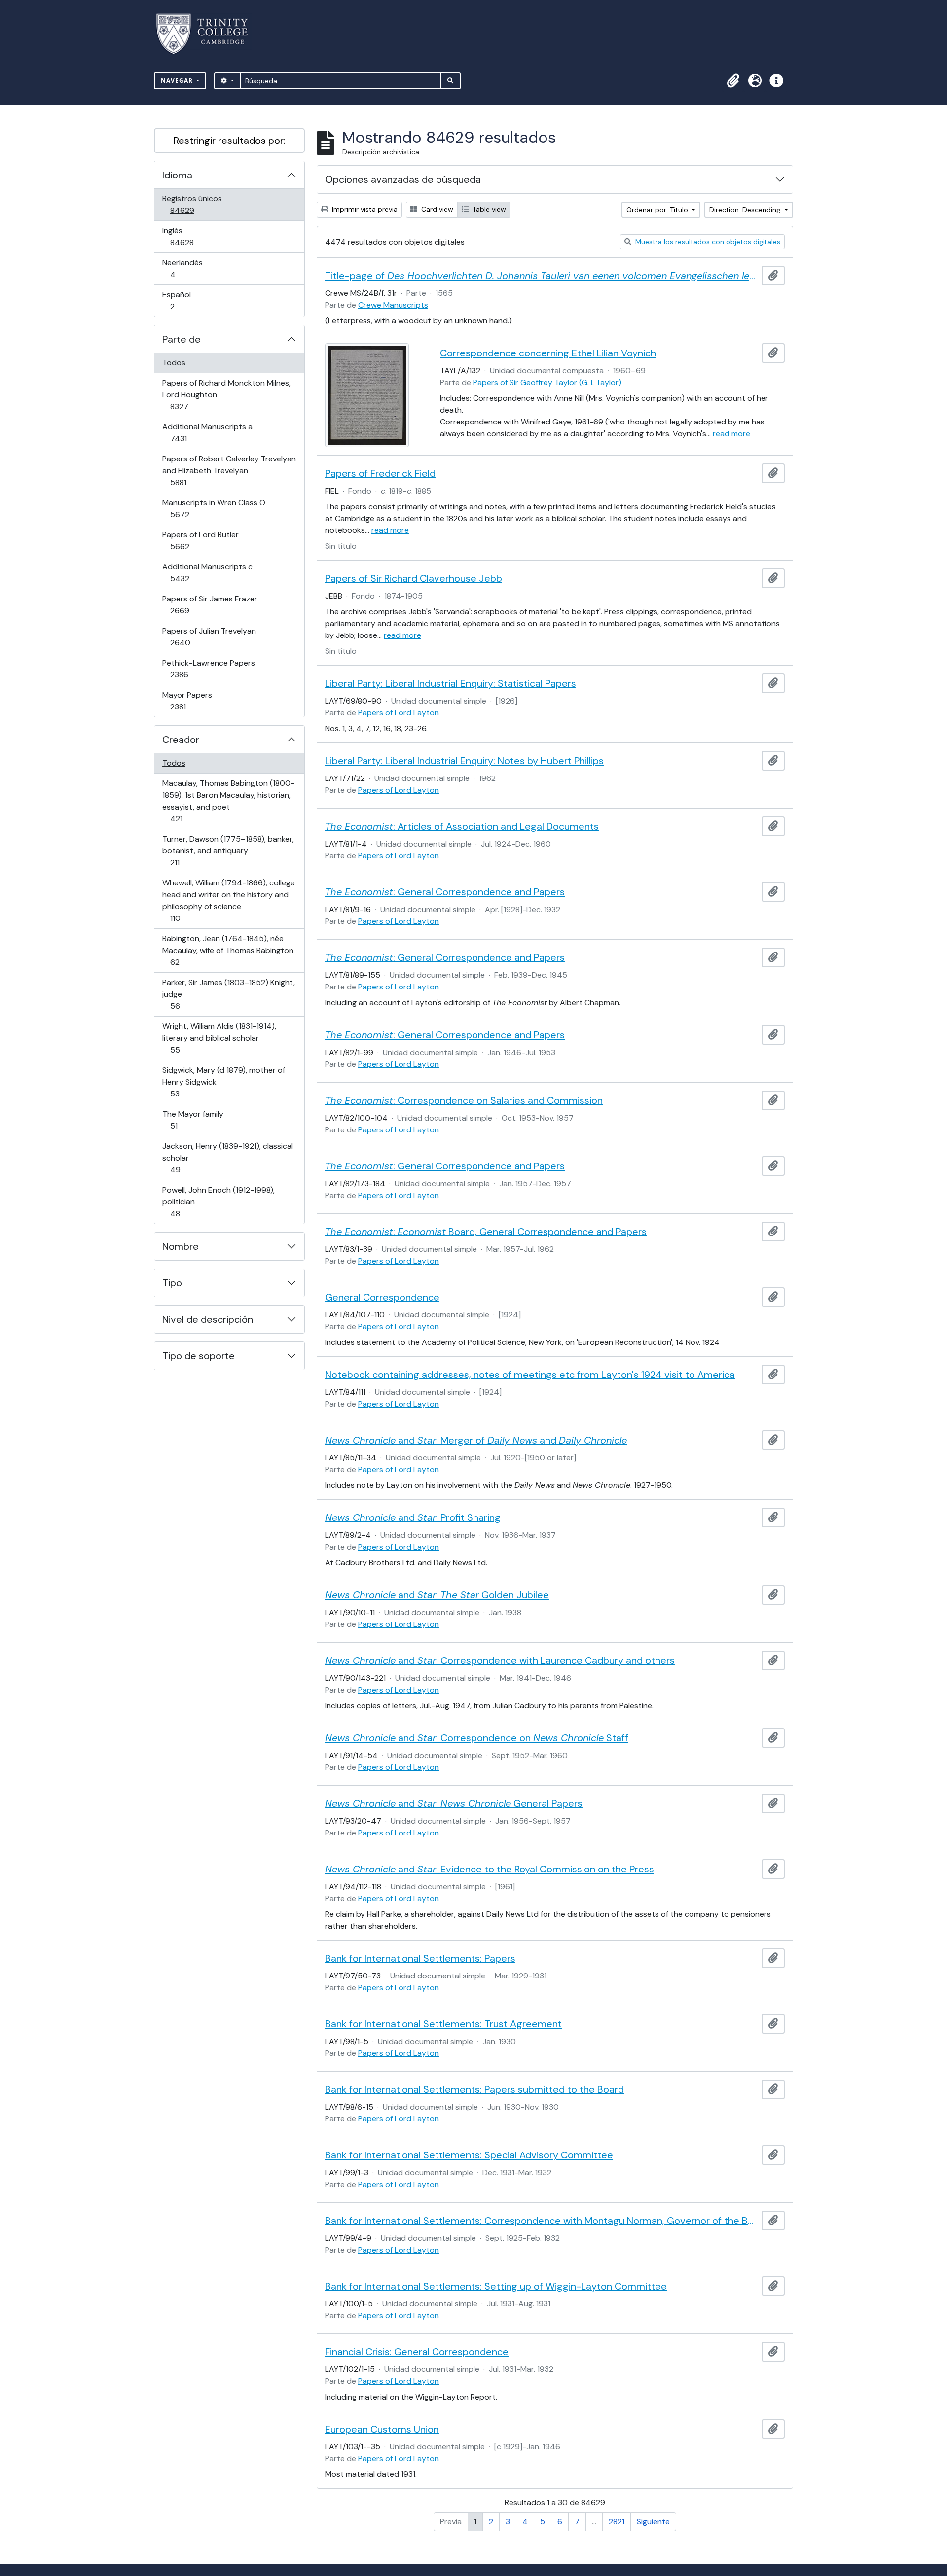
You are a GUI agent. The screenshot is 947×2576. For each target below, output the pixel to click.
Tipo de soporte (199, 1356)
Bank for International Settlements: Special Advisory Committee (469, 2155)
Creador (181, 740)
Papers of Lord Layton (399, 713)
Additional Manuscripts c (207, 572)
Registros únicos (196, 204)
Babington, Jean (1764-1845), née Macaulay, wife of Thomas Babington (228, 950)
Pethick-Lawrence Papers (208, 669)
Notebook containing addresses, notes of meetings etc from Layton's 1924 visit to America (530, 1375)
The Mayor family (193, 1120)
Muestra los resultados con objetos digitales (707, 242)
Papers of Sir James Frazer (210, 604)
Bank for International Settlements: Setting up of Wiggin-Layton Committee (496, 2286)
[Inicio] (208, 34)
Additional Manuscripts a (207, 432)
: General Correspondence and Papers (445, 892)
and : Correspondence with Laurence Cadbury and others (500, 1660)
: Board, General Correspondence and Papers (486, 1232)
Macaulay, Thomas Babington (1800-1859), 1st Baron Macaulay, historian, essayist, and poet (228, 801)
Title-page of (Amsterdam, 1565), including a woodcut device (541, 276)
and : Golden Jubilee (437, 1595)
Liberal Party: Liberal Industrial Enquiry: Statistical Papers (451, 683)
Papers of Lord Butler (200, 540)
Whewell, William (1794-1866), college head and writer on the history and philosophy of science (228, 900)
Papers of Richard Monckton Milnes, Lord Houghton (226, 394)
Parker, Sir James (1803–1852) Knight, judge (228, 994)
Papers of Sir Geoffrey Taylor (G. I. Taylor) (547, 382)
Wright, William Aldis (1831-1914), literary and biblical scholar (219, 1038)
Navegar (178, 81)
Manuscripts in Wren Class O (214, 508)
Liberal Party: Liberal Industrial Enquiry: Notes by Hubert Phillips (464, 761)
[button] (733, 81)
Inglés (196, 236)
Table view (488, 209)
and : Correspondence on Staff (477, 1738)
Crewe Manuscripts (393, 305)
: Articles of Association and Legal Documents (462, 826)
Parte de (182, 339)
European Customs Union (382, 2429)
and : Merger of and (476, 1440)
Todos (174, 363)
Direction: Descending (746, 210)
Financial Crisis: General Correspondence (417, 2352)
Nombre (181, 1246)
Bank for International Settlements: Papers (420, 1958)
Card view (436, 209)
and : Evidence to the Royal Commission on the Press (490, 1869)
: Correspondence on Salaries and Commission (464, 1100)
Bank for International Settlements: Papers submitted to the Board (474, 2089)
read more (731, 434)
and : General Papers (454, 1803)
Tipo (172, 1283)
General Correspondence (382, 1297)
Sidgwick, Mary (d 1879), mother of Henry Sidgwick (223, 1082)
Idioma (177, 175)
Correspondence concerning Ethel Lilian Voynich (548, 353)
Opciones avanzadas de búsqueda (403, 179)
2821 (617, 2522)
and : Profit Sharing (413, 1517)
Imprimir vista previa (364, 209)
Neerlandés (187, 268)
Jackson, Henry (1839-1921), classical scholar (227, 1158)
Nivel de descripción (208, 1319)
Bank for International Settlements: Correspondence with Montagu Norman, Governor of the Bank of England (541, 2221)
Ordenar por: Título (658, 210)
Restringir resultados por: (230, 141)
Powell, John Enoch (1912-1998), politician (218, 1201)
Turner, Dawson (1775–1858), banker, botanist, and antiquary (228, 850)
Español (186, 300)
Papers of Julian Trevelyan (209, 636)
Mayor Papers (192, 701)
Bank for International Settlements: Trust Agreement (443, 2024)
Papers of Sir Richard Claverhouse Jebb (414, 578)
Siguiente (653, 2522)
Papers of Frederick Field (380, 473)
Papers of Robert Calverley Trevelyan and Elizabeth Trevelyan (229, 470)
